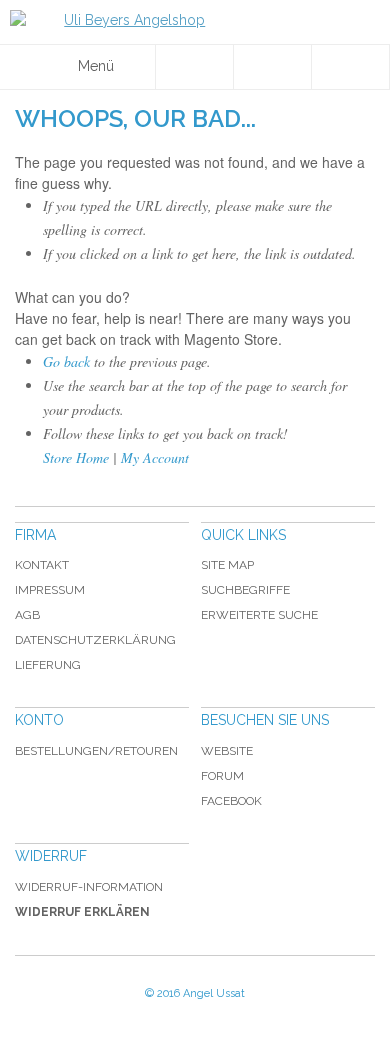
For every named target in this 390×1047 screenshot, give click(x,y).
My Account (155, 457)
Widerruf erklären (82, 912)
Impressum (50, 590)
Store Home (76, 457)
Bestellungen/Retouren (96, 751)
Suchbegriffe (245, 590)
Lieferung (48, 665)
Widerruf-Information (89, 887)
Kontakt (42, 565)
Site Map (227, 565)
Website (227, 751)
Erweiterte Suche (259, 615)
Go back (66, 361)
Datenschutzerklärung (95, 640)
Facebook (231, 801)
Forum (222, 776)
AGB (27, 615)
